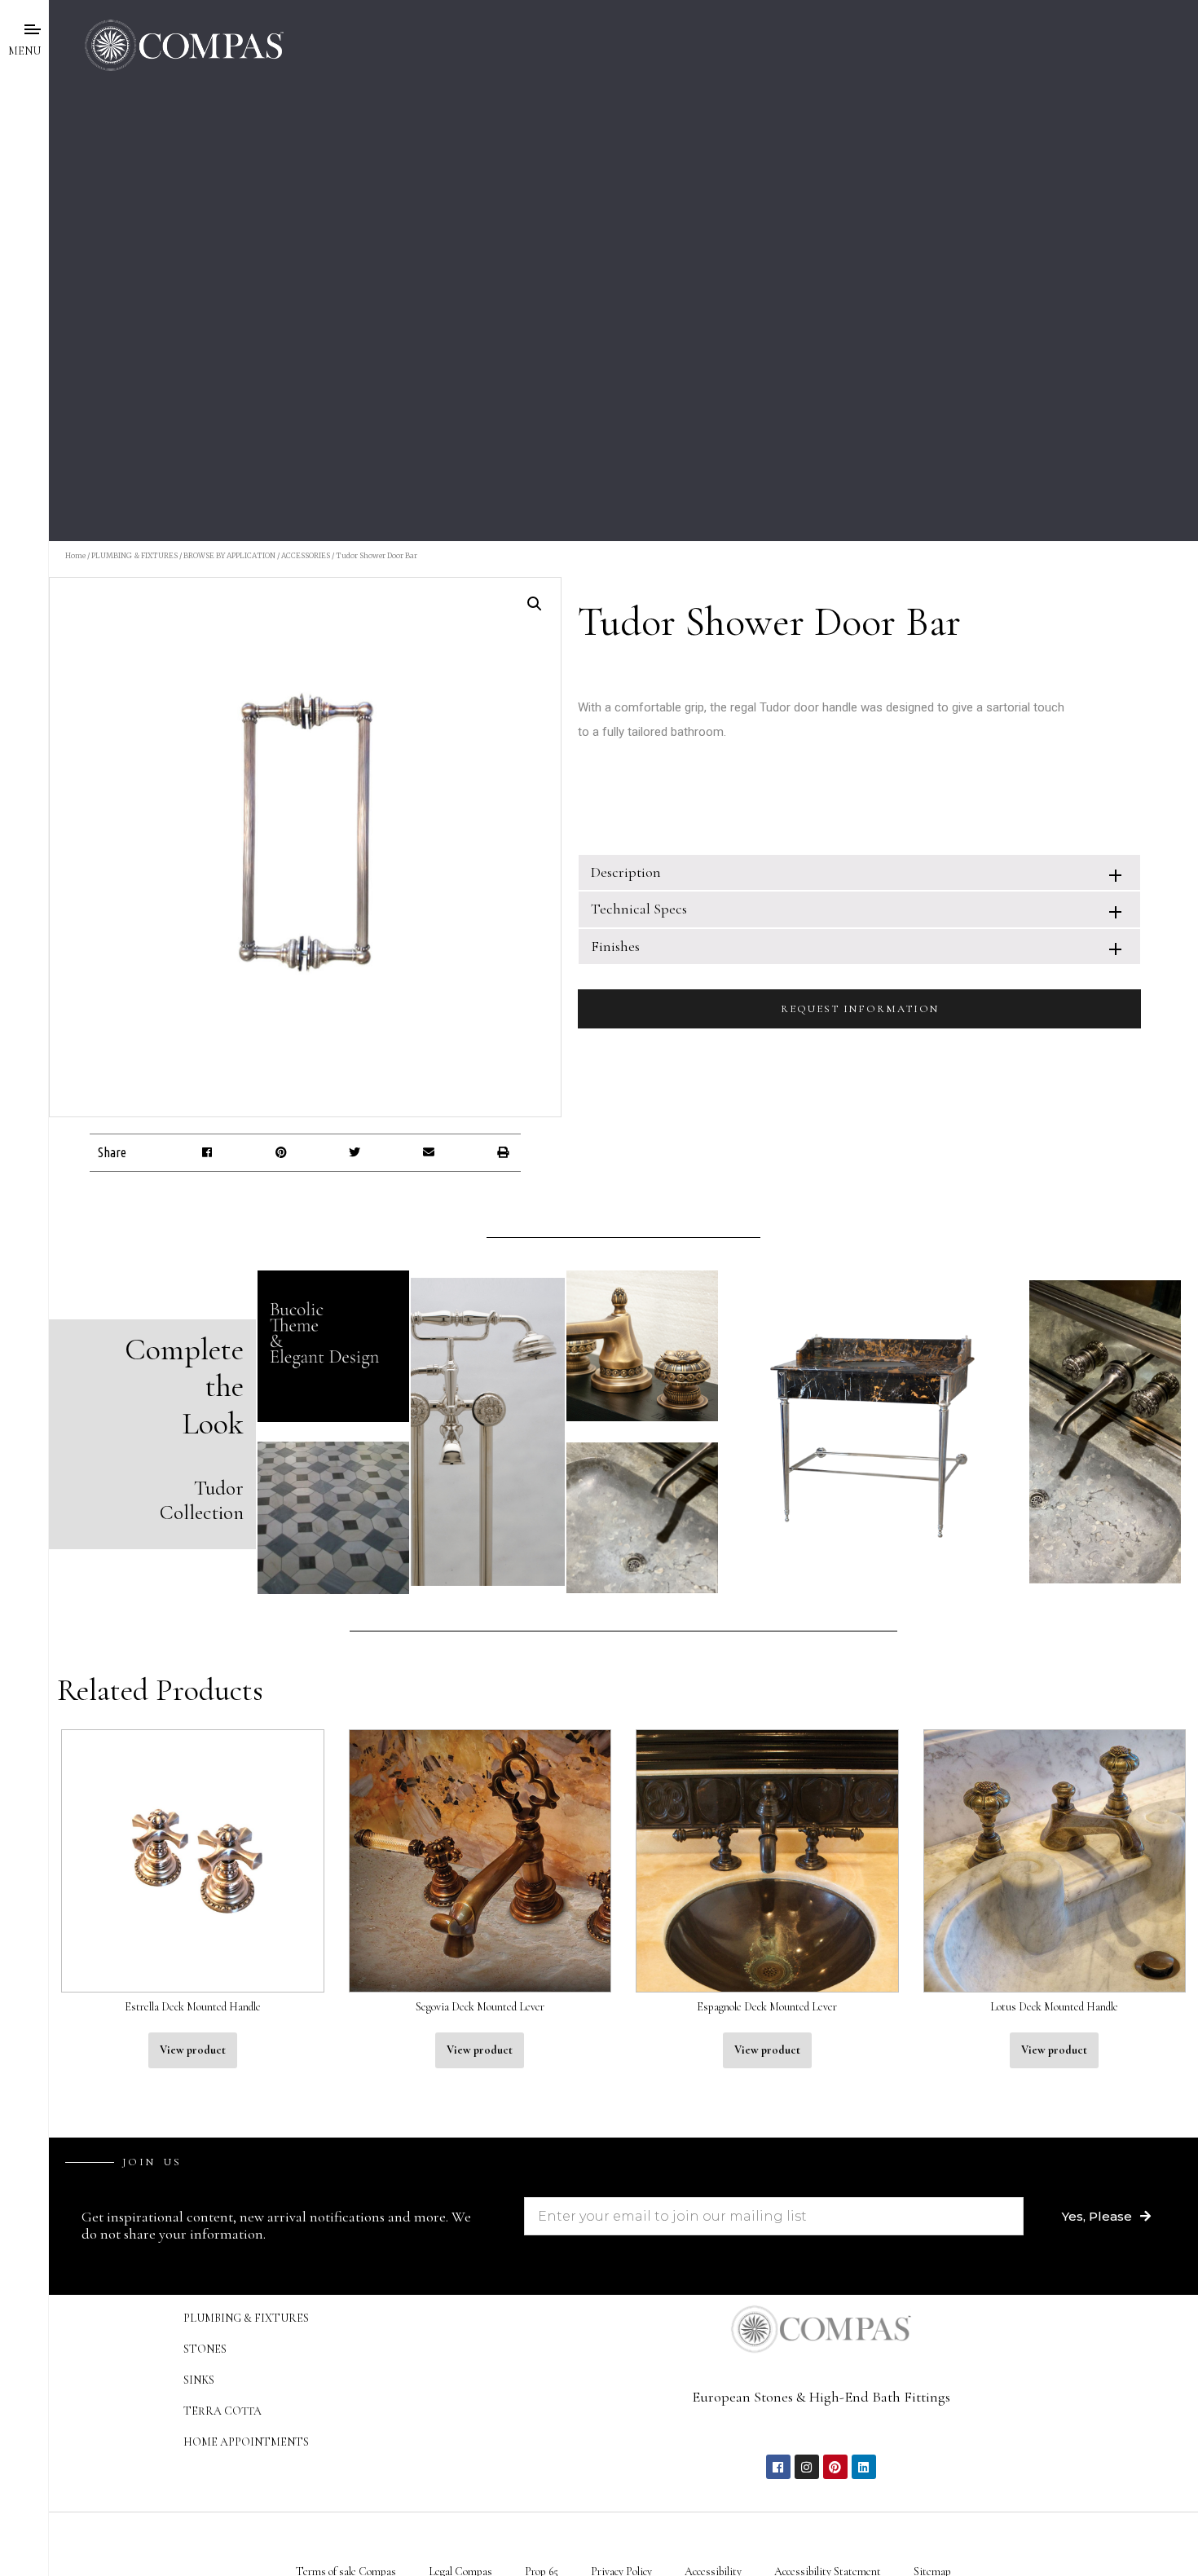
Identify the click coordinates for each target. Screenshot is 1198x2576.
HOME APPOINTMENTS (246, 2442)
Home (75, 555)
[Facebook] (778, 2467)
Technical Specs (639, 909)
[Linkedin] (864, 2467)
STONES (205, 2349)
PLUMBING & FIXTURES (134, 555)
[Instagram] (807, 2467)
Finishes (615, 946)
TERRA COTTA (222, 2411)
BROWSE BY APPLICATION (229, 555)
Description (626, 872)
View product (193, 2050)
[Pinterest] (835, 2467)
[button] (207, 1153)
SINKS (199, 2380)
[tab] (859, 872)
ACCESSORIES (306, 555)
